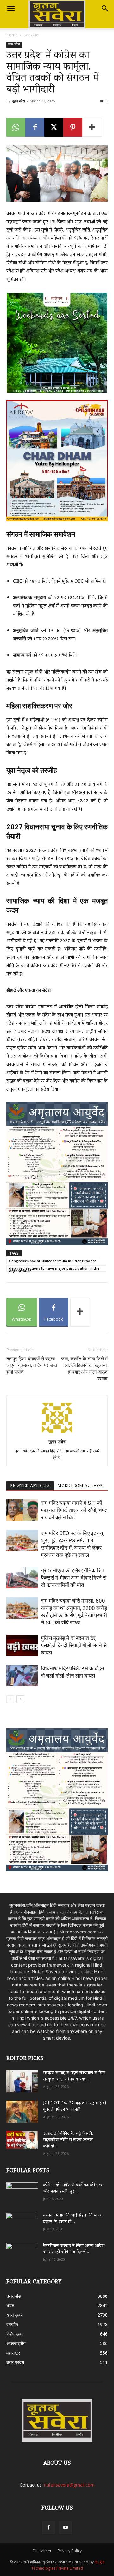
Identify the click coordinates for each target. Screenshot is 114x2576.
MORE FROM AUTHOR (80, 1486)
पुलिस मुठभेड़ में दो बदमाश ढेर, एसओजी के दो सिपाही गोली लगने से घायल (74, 1645)
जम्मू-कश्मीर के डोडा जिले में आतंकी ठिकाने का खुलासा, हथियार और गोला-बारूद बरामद (84, 1369)
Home (12, 35)
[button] (11, 9)
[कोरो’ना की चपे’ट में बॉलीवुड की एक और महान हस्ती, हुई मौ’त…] (22, 2190)
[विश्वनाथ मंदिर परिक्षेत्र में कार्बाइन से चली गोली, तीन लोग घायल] (22, 1676)
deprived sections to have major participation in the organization (54, 1269)
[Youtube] (66, 2528)
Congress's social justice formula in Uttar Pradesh (53, 1261)
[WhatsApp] (16, 127)
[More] (92, 127)
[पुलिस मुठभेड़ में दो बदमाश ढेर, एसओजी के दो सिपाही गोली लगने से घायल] (22, 1645)
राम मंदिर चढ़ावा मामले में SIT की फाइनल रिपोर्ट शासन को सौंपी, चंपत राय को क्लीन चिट (74, 1510)
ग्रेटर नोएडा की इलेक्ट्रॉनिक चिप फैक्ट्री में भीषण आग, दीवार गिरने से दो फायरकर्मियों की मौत (74, 1578)
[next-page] (20, 1699)
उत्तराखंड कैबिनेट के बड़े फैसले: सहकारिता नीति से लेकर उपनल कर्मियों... (68, 2140)
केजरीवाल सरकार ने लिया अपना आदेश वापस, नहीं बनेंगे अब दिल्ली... (74, 2249)
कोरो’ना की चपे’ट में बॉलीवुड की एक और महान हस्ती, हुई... (73, 2189)
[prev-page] (10, 1699)
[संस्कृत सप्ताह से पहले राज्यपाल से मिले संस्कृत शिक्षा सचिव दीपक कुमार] (22, 2081)
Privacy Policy (70, 2551)
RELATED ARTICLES (30, 1486)
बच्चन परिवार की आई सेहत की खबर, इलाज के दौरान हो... (73, 2219)
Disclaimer (42, 2551)
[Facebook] (35, 127)
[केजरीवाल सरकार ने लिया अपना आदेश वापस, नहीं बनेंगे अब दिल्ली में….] (22, 2252)
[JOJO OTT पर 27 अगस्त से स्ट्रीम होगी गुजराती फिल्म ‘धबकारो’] (22, 2112)
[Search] (105, 9)
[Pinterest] (73, 127)
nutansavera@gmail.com (69, 2485)
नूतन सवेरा (18, 101)
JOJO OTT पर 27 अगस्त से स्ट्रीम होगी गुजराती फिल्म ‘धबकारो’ (75, 2107)
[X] (54, 127)
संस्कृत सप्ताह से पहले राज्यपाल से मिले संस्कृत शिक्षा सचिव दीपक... (74, 2076)
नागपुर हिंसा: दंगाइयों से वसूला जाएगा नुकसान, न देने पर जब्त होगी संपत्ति (32, 1365)
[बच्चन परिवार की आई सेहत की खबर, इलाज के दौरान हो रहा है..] (22, 2222)
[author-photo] (57, 1433)
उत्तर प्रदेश (31, 35)
